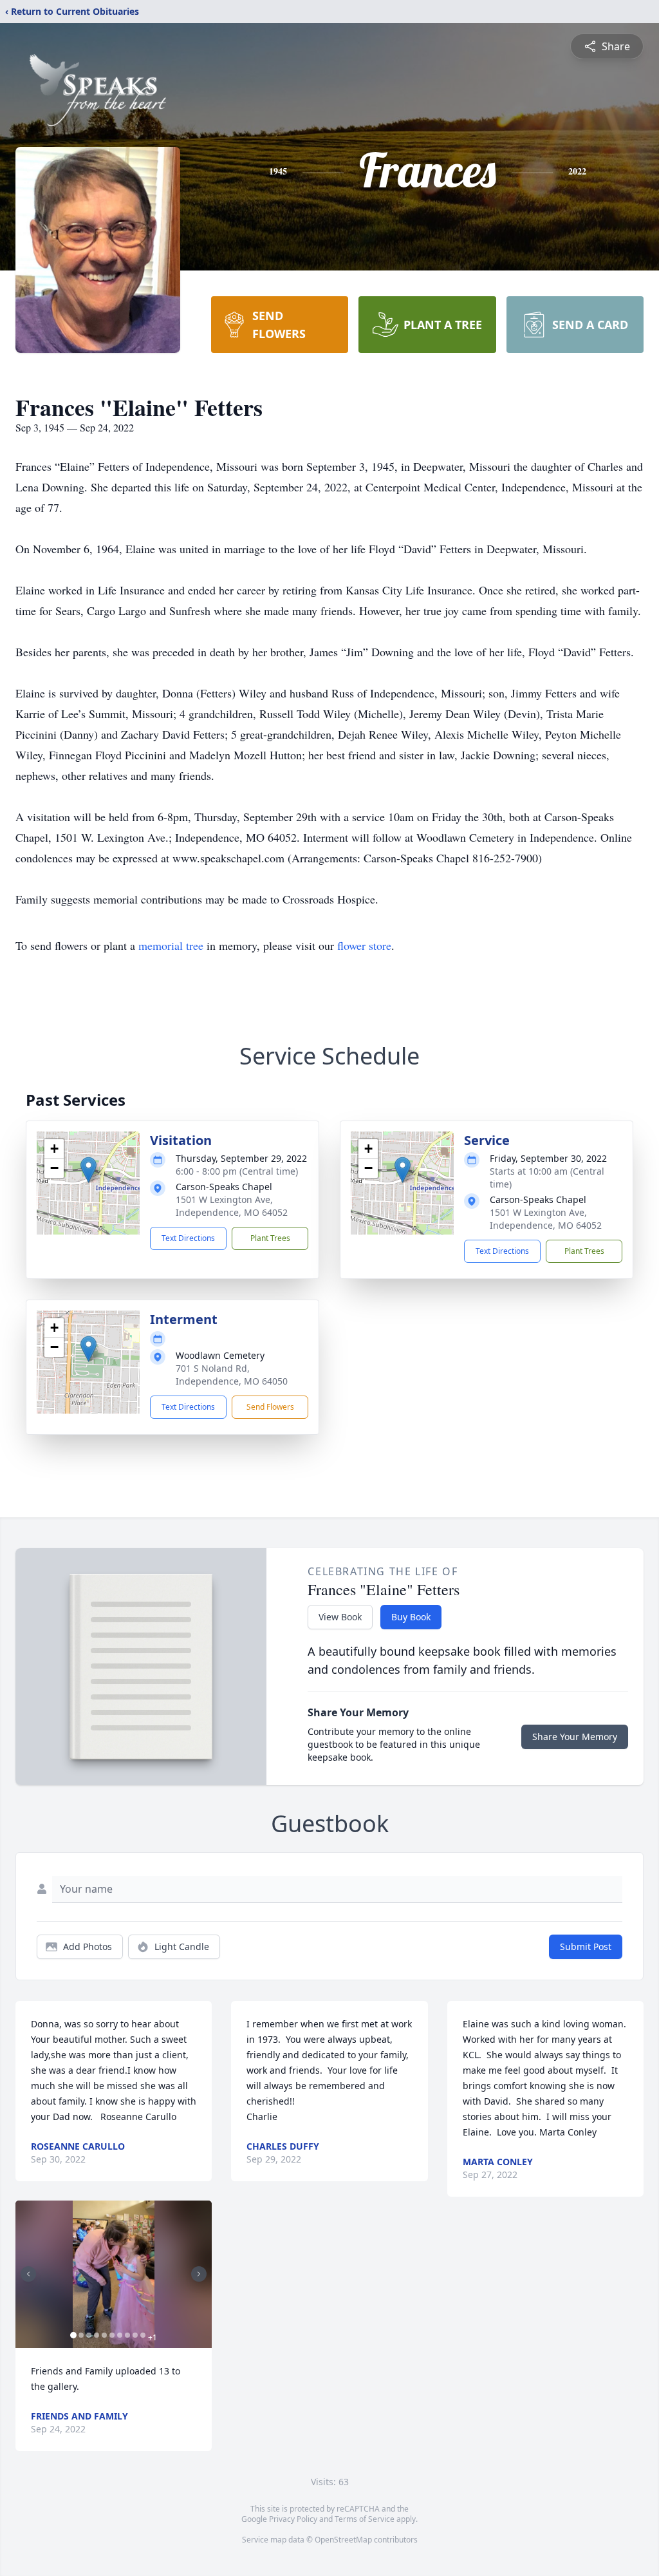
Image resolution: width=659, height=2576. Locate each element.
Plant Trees (270, 1238)
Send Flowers (270, 1407)
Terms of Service (365, 2519)
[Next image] (199, 2274)
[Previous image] (28, 2274)
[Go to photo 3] (89, 2335)
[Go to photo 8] (127, 2335)
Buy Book (411, 1617)
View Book (340, 1617)
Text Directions (188, 1238)
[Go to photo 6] (112, 2335)
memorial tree (171, 945)
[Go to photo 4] (97, 2335)
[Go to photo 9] (135, 2335)
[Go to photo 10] (143, 2335)
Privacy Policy (293, 2519)
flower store (364, 945)
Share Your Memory (575, 1737)
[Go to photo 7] (120, 2335)
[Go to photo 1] (73, 2335)
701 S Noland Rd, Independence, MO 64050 (232, 1375)
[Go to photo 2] (81, 2335)
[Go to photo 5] (104, 2335)
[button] (88, 1170)
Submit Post (586, 1946)
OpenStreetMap (343, 2540)
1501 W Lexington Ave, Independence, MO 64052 (232, 1206)
